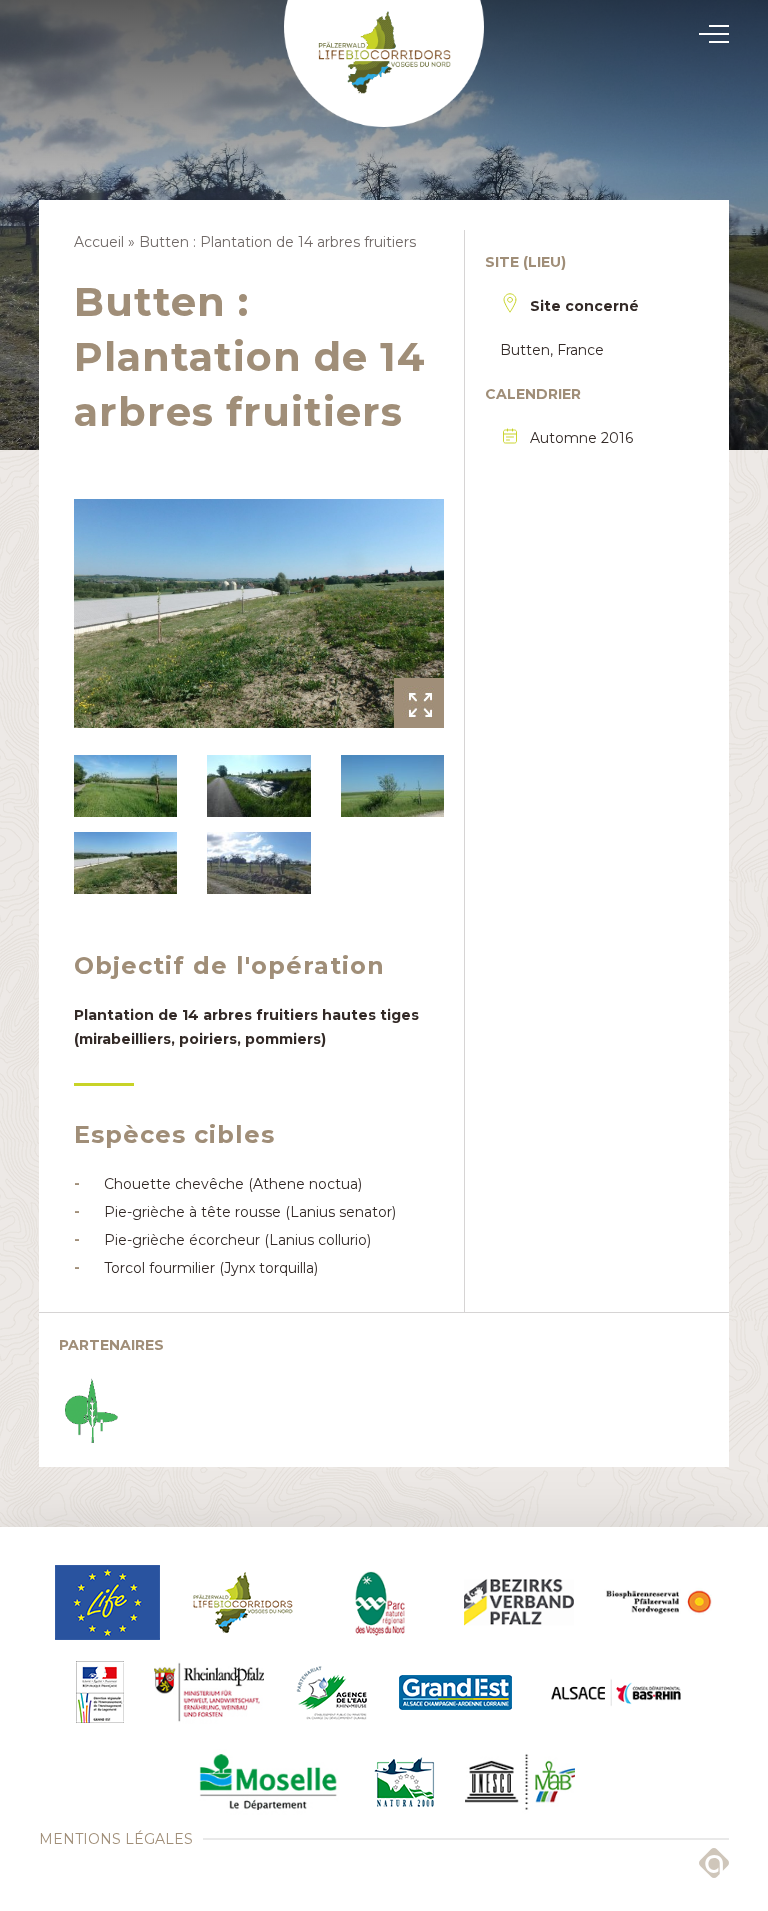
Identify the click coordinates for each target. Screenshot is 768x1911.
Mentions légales (116, 1839)
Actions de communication (384, 957)
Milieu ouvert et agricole (384, 953)
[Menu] (708, 34)
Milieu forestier (384, 950)
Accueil (99, 242)
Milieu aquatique (384, 947)
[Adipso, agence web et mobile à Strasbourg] (714, 1863)
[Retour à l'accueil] (384, 63)
